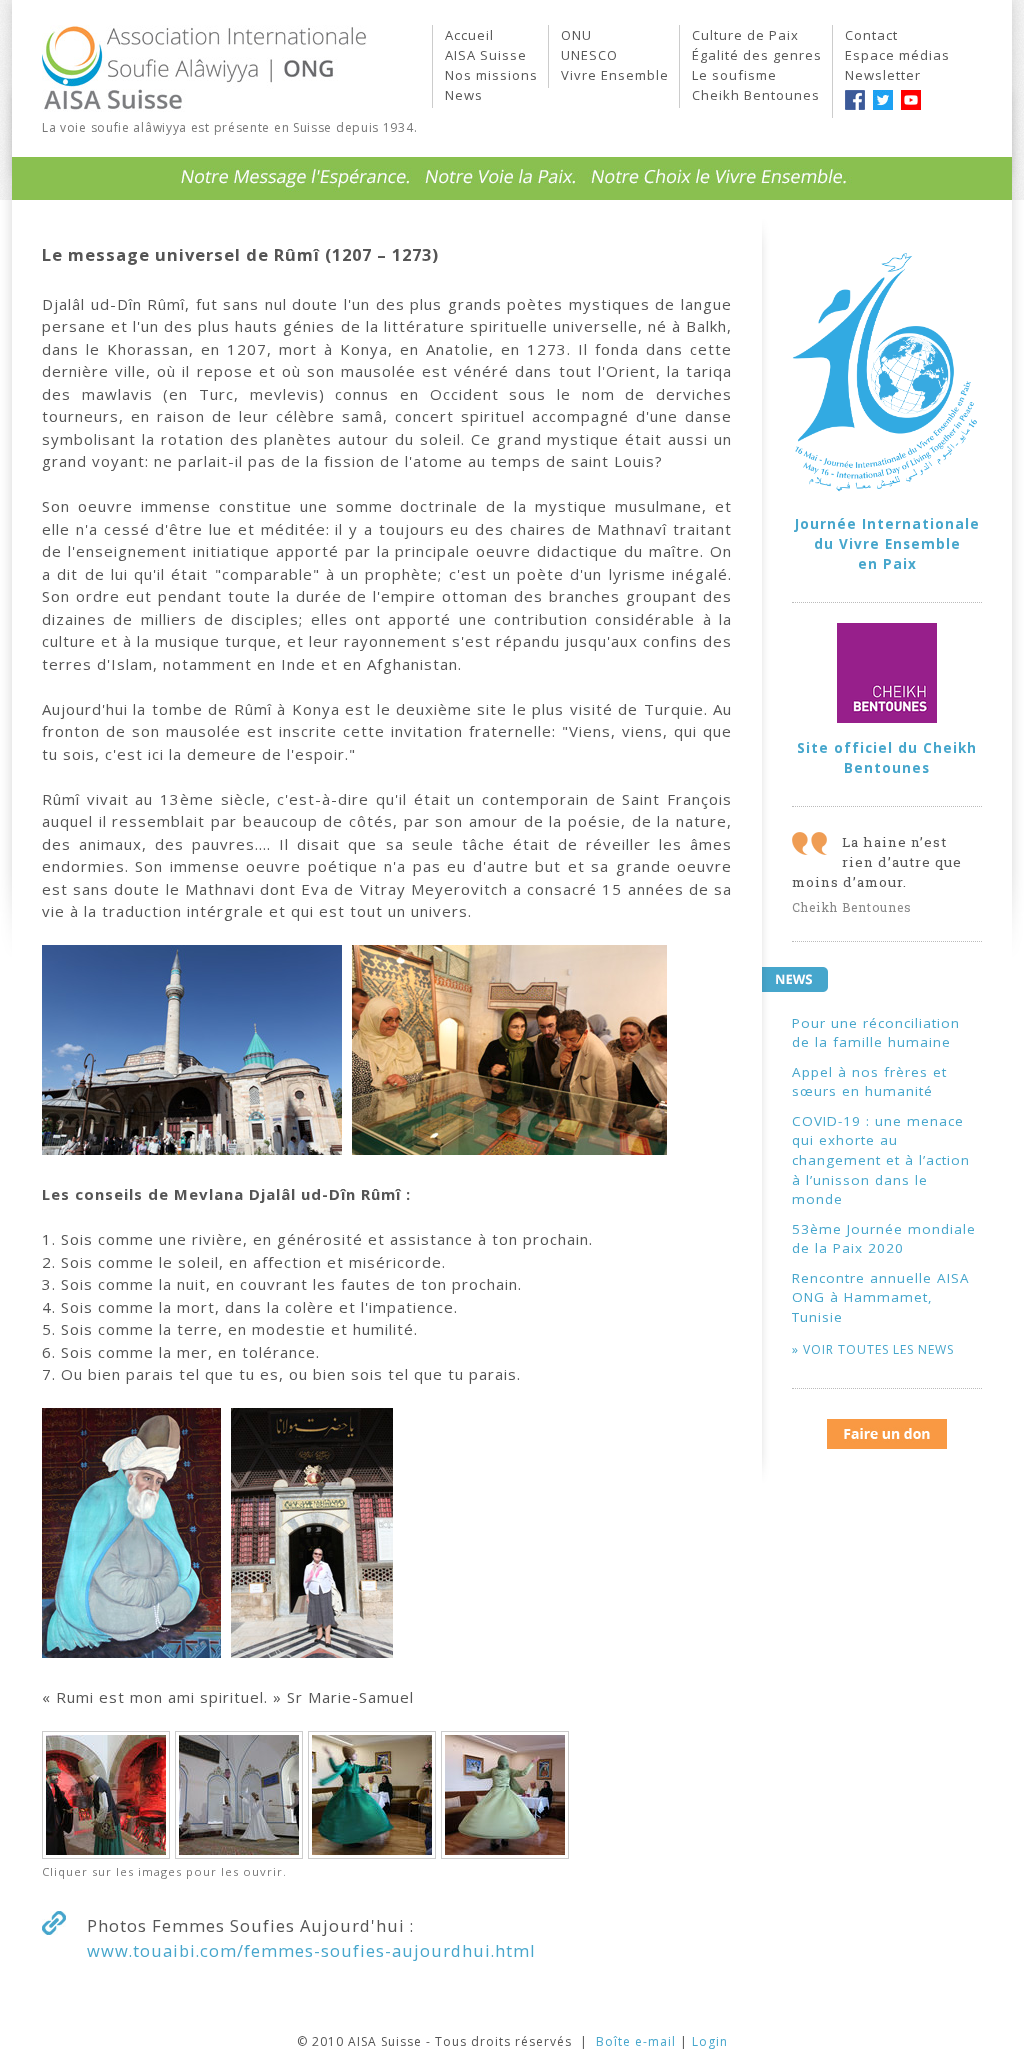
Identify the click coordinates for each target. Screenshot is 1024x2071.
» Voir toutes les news (873, 1349)
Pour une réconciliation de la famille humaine (876, 1033)
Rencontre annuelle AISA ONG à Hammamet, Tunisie (881, 1297)
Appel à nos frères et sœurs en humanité (869, 1082)
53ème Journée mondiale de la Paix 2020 (884, 1239)
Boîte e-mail (636, 2041)
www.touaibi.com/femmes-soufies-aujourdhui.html (311, 1950)
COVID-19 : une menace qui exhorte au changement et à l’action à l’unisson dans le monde (881, 1160)
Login (710, 2041)
